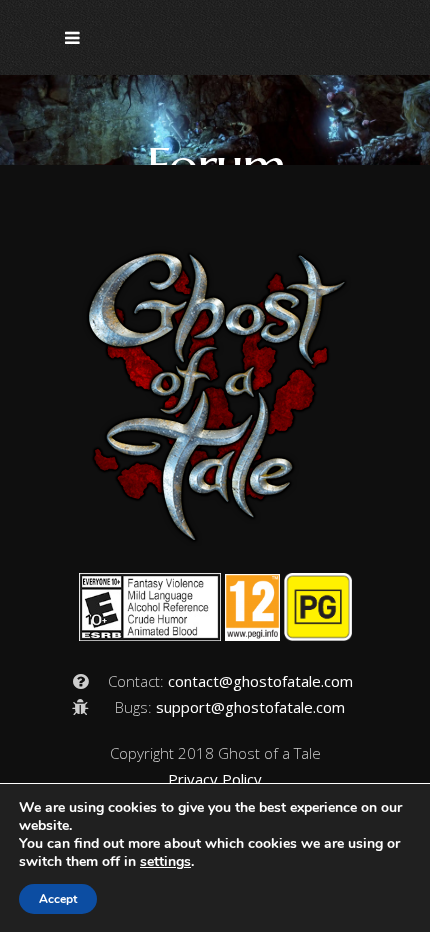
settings (165, 862)
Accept (58, 899)
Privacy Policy (215, 779)
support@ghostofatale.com (250, 707)
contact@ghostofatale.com (260, 681)
